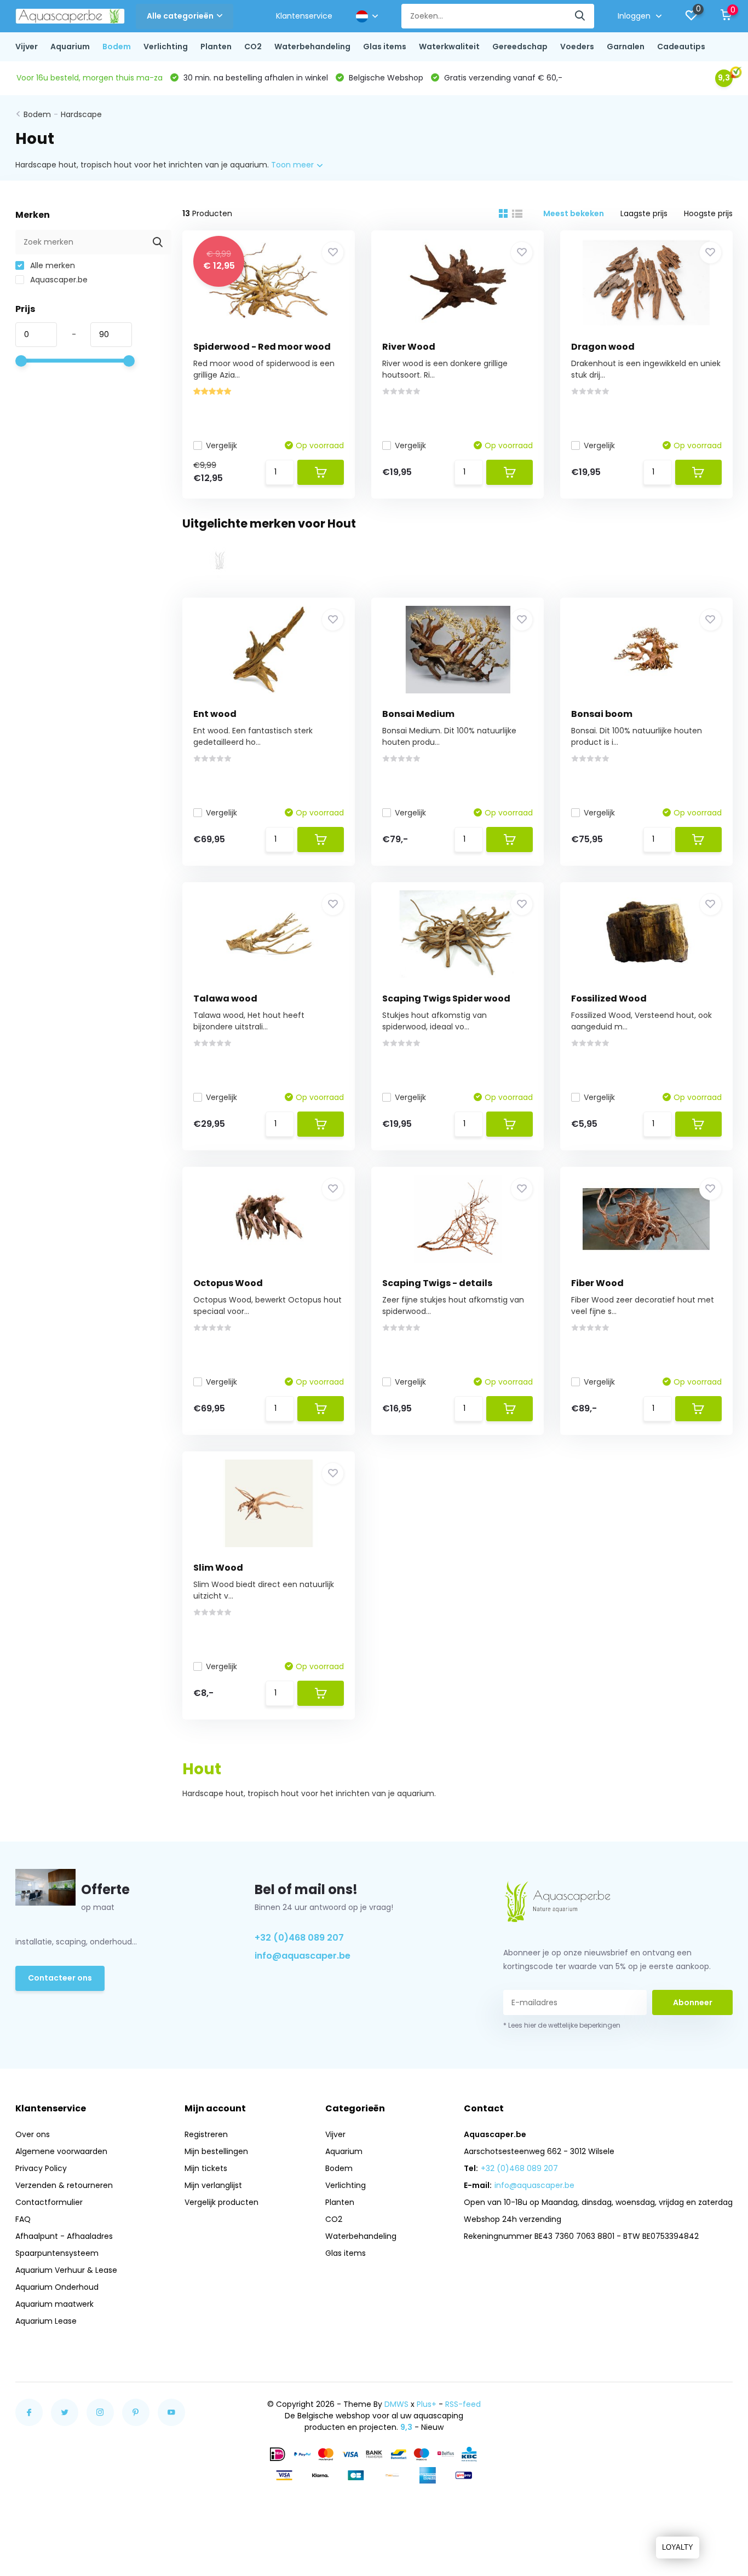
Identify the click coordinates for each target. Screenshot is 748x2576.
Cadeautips (681, 47)
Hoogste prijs (708, 213)
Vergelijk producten (221, 2202)
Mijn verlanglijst (213, 2185)
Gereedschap (520, 47)
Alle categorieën (180, 16)
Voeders (577, 47)
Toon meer (294, 165)
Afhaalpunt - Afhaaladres (64, 2236)
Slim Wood (218, 1568)
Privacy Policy (41, 2168)
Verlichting (166, 47)
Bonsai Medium (418, 714)
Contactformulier (49, 2202)
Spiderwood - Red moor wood (262, 347)
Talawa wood (225, 998)
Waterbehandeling (312, 47)
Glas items (385, 47)
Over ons (33, 2134)
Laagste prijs (644, 213)
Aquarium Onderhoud (57, 2287)
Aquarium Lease (46, 2321)
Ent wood (215, 714)
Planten (216, 47)
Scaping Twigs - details (437, 1283)
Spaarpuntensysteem (57, 2253)
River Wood (409, 347)
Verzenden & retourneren (64, 2185)
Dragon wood (603, 347)
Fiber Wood (597, 1283)
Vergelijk (221, 445)
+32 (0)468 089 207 (299, 1938)
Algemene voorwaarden (61, 2151)
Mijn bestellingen (216, 2151)
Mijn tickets (206, 2168)
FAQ (23, 2219)
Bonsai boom (602, 714)
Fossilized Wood (609, 998)
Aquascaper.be (58, 280)
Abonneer (693, 2002)
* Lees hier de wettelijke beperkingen (562, 2025)
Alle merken (51, 265)
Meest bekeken (574, 213)
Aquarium (70, 47)
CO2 (253, 47)
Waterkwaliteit (449, 47)
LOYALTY (678, 2547)
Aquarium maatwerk (54, 2304)
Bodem (117, 47)
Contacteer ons (60, 1978)
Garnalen (626, 47)
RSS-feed (463, 2404)
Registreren (206, 2134)
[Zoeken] (580, 16)
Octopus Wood (228, 1283)
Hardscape (81, 114)
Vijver (27, 47)
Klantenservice (304, 16)
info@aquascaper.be (303, 1956)
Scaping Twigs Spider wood (446, 998)
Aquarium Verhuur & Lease (66, 2270)
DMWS (396, 2404)
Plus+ (427, 2404)
